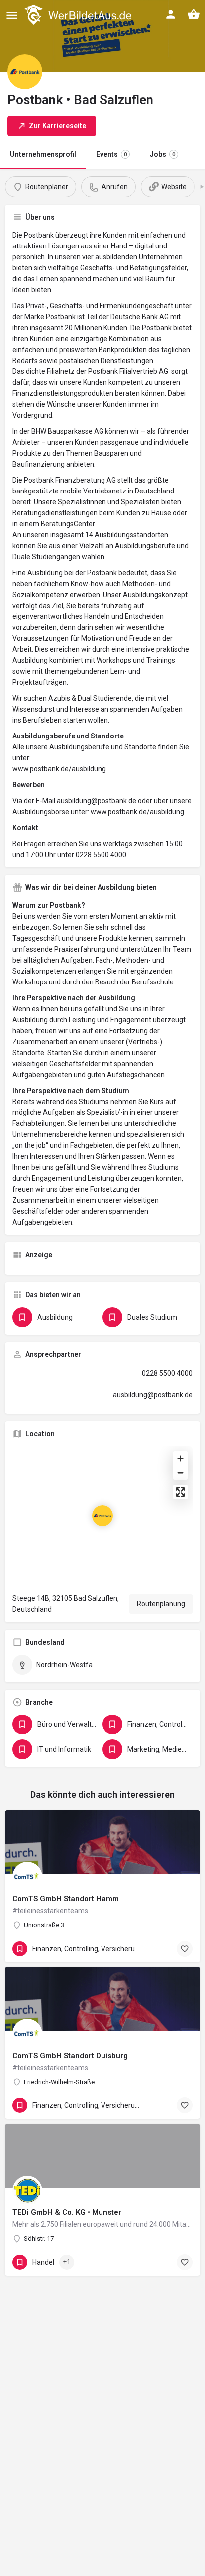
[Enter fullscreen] (180, 1492)
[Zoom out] (180, 1473)
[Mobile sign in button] (171, 14)
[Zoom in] (180, 1458)
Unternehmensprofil (43, 154)
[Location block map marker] (102, 1516)
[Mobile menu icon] (12, 15)
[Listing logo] (25, 72)
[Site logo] (79, 15)
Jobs (162, 154)
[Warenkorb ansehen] (194, 14)
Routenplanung (161, 1604)
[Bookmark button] (185, 1949)
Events (111, 154)
